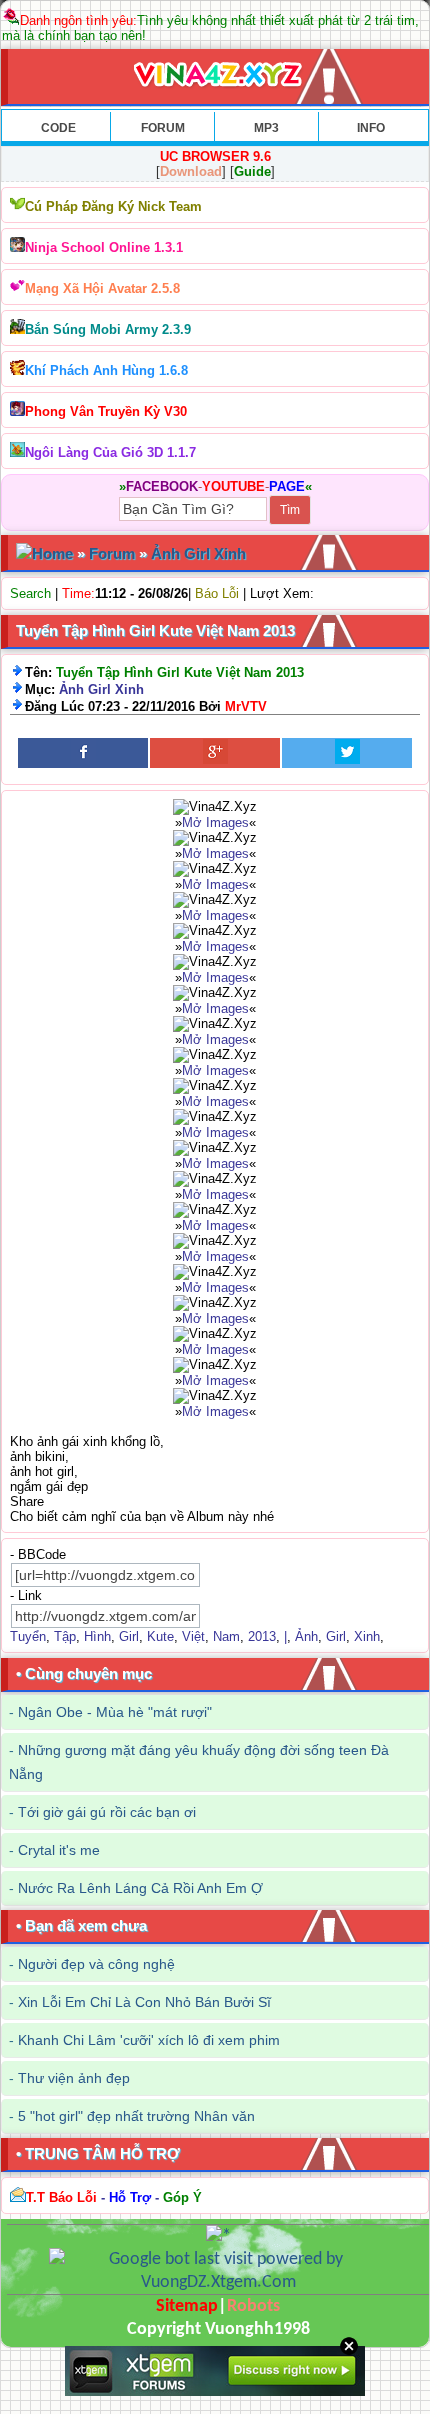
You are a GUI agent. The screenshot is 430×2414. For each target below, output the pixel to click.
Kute (160, 1636)
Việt (193, 1636)
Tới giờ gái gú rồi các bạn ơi (107, 1812)
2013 (262, 1636)
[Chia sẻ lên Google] (215, 753)
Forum (112, 553)
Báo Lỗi (217, 593)
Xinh (367, 1636)
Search (30, 593)
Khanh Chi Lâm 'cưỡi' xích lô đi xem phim (149, 2040)
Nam (226, 1636)
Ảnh (306, 1636)
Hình (97, 1636)
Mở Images (215, 822)
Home (52, 553)
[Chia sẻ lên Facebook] (83, 753)
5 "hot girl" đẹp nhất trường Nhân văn (136, 2116)
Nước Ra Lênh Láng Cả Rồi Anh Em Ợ (140, 1888)
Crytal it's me (59, 1850)
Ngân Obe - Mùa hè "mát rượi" (115, 1712)
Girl (129, 1636)
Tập (65, 1636)
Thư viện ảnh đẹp (74, 2078)
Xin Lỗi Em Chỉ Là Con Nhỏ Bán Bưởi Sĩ (144, 2002)
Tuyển (28, 1636)
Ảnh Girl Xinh (198, 553)
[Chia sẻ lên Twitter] (347, 753)
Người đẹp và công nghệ (96, 1964)
